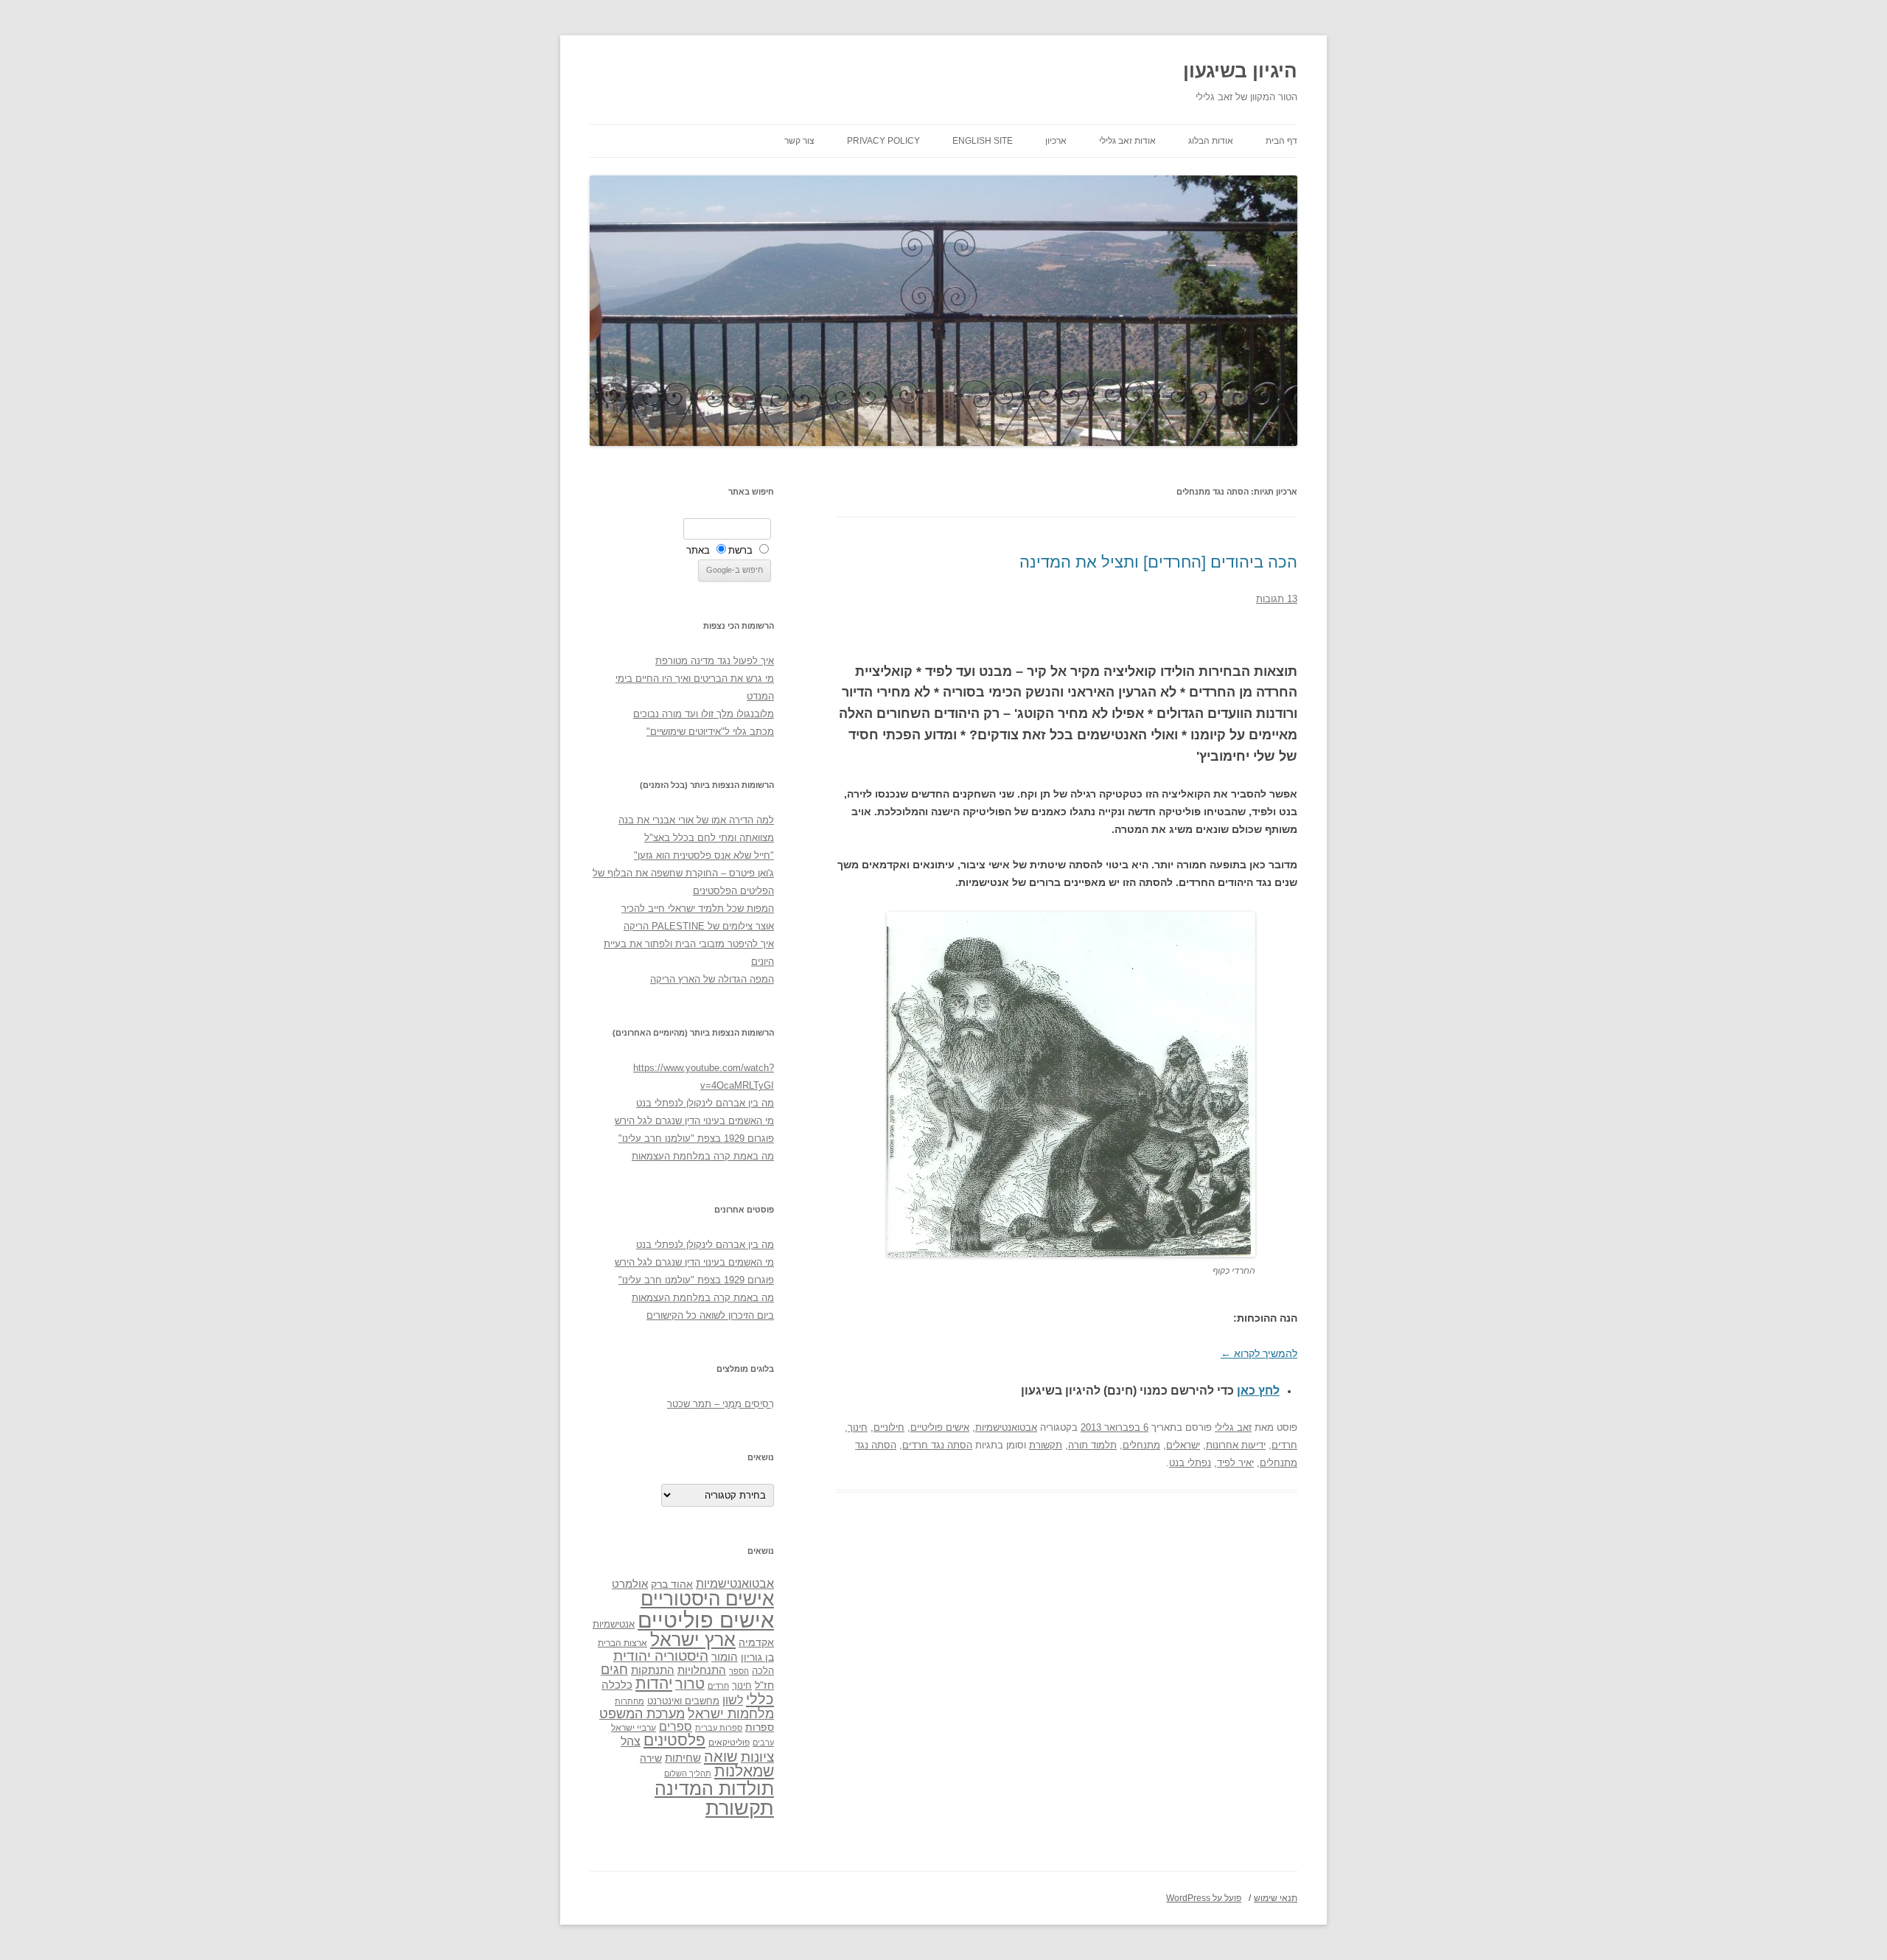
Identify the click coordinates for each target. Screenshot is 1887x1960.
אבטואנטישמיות (1006, 1427)
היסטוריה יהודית (661, 1656)
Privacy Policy (883, 141)
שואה (721, 1756)
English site (983, 141)
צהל (631, 1741)
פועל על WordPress (1204, 1898)
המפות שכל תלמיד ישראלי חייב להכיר (698, 908)
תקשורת (1046, 1445)
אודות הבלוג (1211, 141)
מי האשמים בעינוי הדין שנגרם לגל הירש (694, 1121)
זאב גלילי (1233, 1427)
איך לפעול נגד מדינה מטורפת (715, 661)
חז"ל (764, 1685)
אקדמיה (756, 1642)
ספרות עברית (719, 1728)
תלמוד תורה (1092, 1445)
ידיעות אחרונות (1236, 1445)
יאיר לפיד (1235, 1463)
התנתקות (653, 1670)
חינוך (858, 1427)
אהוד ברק (672, 1584)
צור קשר (799, 141)
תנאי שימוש (1276, 1898)
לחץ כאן (1258, 1391)
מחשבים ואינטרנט (683, 1701)
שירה (651, 1758)
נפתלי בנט (1190, 1463)
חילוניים (889, 1427)
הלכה (763, 1671)
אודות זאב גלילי (1127, 141)
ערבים (763, 1743)
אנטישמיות (614, 1624)
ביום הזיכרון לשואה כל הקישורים (710, 1315)
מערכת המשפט (642, 1714)
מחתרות (629, 1701)
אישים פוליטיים (940, 1427)
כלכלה (617, 1685)
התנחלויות (702, 1670)
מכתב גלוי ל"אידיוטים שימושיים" (710, 732)
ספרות (760, 1727)
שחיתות (683, 1758)
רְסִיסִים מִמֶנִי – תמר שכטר (721, 1404)
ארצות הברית (622, 1643)
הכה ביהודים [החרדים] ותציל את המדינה (1158, 562)
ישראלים (1183, 1445)
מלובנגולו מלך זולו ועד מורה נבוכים (704, 714)
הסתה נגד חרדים (937, 1445)
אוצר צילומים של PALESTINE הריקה (699, 926)
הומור (725, 1657)
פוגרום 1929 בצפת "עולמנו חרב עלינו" (696, 1138)
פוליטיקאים (729, 1743)
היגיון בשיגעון (1240, 71)
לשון (733, 1700)
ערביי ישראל (634, 1727)
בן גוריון (757, 1657)
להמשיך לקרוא (1259, 1353)
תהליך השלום (688, 1774)
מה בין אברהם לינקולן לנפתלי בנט (705, 1103)
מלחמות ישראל (731, 1714)
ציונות (757, 1757)
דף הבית (1281, 141)
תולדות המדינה (714, 1788)
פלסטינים (674, 1740)
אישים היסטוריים (707, 1599)
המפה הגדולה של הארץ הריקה (712, 979)
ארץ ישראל (693, 1639)
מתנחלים (1141, 1445)
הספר (739, 1671)
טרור (690, 1684)
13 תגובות (1277, 599)
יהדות (654, 1683)
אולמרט (630, 1584)
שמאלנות (744, 1771)
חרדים (1284, 1445)
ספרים (676, 1726)
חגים (614, 1670)
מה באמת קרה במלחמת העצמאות (703, 1156)
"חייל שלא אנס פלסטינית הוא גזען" (704, 855)
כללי (760, 1699)
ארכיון (1056, 141)
